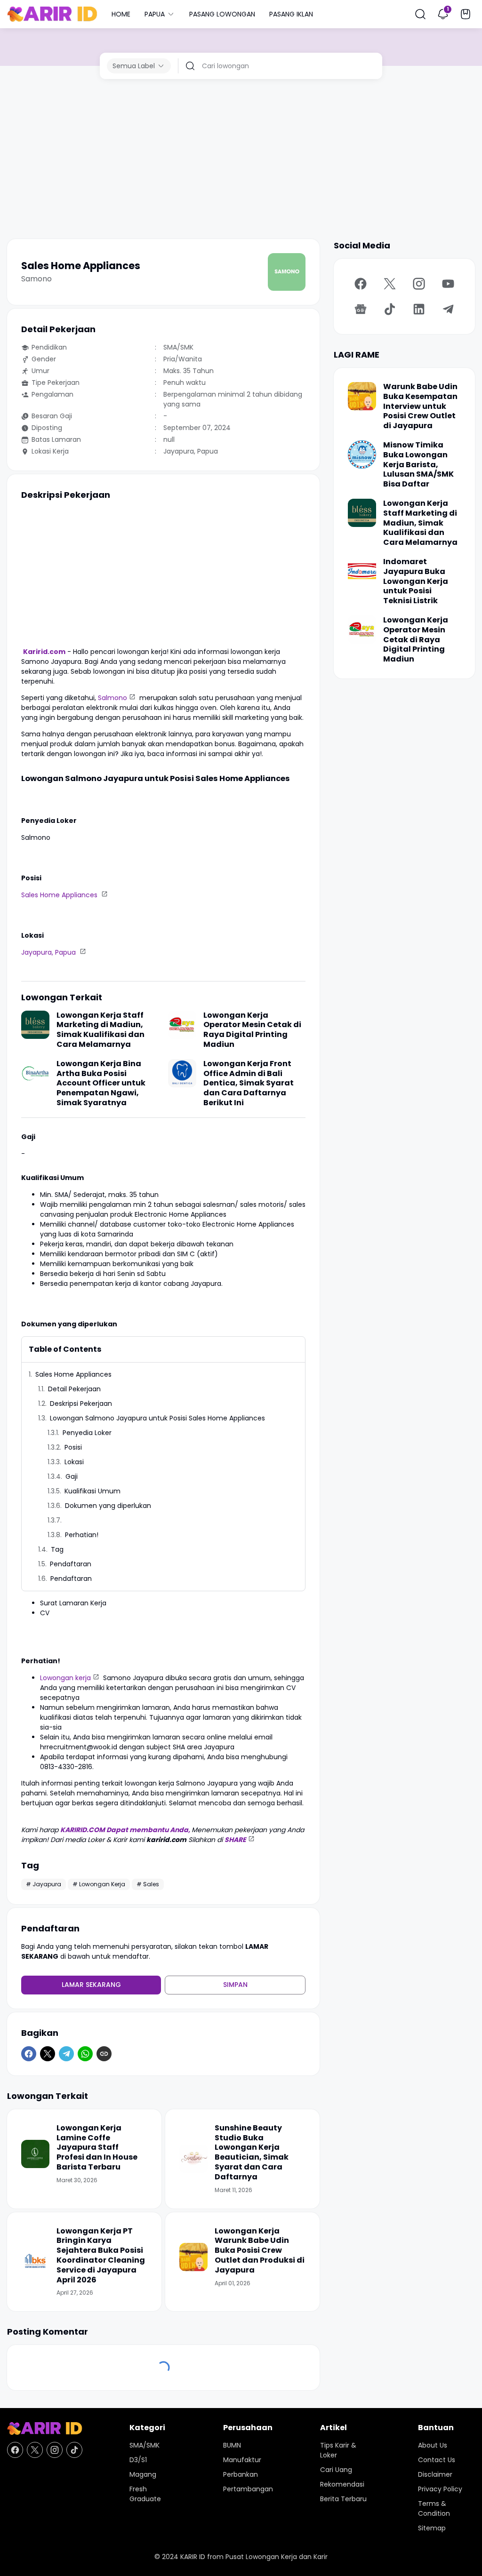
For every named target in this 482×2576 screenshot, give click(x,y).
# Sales (148, 1884)
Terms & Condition (434, 2508)
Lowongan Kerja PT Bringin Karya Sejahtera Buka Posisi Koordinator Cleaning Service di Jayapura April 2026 (101, 2256)
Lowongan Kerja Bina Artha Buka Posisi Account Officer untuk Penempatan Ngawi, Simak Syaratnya (101, 1083)
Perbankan (241, 2474)
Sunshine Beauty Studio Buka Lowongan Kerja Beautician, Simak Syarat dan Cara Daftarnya (252, 2153)
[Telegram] (66, 2054)
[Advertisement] (241, 159)
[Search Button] (420, 14)
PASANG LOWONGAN (222, 14)
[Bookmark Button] (466, 14)
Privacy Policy (440, 2489)
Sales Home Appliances (60, 895)
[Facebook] (29, 2054)
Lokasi (74, 1462)
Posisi (74, 1447)
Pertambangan (248, 2489)
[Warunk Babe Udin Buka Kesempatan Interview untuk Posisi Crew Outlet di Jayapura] (362, 396)
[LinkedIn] (419, 309)
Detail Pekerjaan (74, 1389)
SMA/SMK (145, 2445)
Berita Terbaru (343, 2499)
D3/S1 (138, 2460)
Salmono (112, 698)
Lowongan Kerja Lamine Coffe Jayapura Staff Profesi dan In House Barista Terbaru (97, 2148)
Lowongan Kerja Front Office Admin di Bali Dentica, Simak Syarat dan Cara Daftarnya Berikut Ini (249, 1083)
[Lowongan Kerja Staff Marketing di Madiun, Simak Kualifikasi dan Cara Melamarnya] (35, 1025)
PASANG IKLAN (291, 14)
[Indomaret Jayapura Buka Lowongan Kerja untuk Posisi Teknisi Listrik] (362, 571)
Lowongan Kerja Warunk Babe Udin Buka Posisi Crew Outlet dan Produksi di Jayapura (260, 2251)
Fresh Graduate (145, 2494)
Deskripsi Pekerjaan (81, 1404)
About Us (433, 2445)
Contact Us (437, 2460)
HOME (121, 14)
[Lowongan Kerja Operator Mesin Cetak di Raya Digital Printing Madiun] (182, 1025)
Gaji (72, 1476)
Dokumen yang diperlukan (109, 1506)
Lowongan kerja (65, 1678)
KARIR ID (193, 2557)
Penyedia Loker (88, 1433)
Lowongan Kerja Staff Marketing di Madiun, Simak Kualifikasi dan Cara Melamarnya (100, 1030)
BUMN (232, 2445)
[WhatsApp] (85, 2054)
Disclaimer (435, 2474)
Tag (57, 1549)
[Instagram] (419, 284)
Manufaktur (242, 2460)
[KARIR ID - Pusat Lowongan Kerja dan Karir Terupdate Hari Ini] (52, 14)
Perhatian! (82, 1535)
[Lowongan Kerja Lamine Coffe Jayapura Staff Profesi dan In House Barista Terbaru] (35, 2154)
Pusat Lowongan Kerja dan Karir (277, 2557)
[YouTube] (448, 284)
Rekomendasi (342, 2484)
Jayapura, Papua (49, 952)
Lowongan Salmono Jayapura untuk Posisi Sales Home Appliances (158, 1418)
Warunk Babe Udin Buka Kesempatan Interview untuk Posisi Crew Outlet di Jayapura (420, 407)
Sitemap (432, 2528)
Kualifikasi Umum (93, 1491)
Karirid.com (44, 652)
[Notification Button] (443, 14)
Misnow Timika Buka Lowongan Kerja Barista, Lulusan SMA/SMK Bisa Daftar (418, 465)
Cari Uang (336, 2470)
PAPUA (155, 14)
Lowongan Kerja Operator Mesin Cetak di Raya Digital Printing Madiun (252, 1030)
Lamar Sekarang (91, 1985)
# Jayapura (44, 1884)
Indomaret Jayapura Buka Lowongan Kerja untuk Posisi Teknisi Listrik (416, 582)
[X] (48, 2054)
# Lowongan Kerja (99, 1884)
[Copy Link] (104, 2054)
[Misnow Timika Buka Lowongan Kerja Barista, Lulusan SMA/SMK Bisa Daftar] (362, 455)
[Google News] (361, 309)
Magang (143, 2474)
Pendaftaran (71, 1564)
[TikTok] (390, 309)
